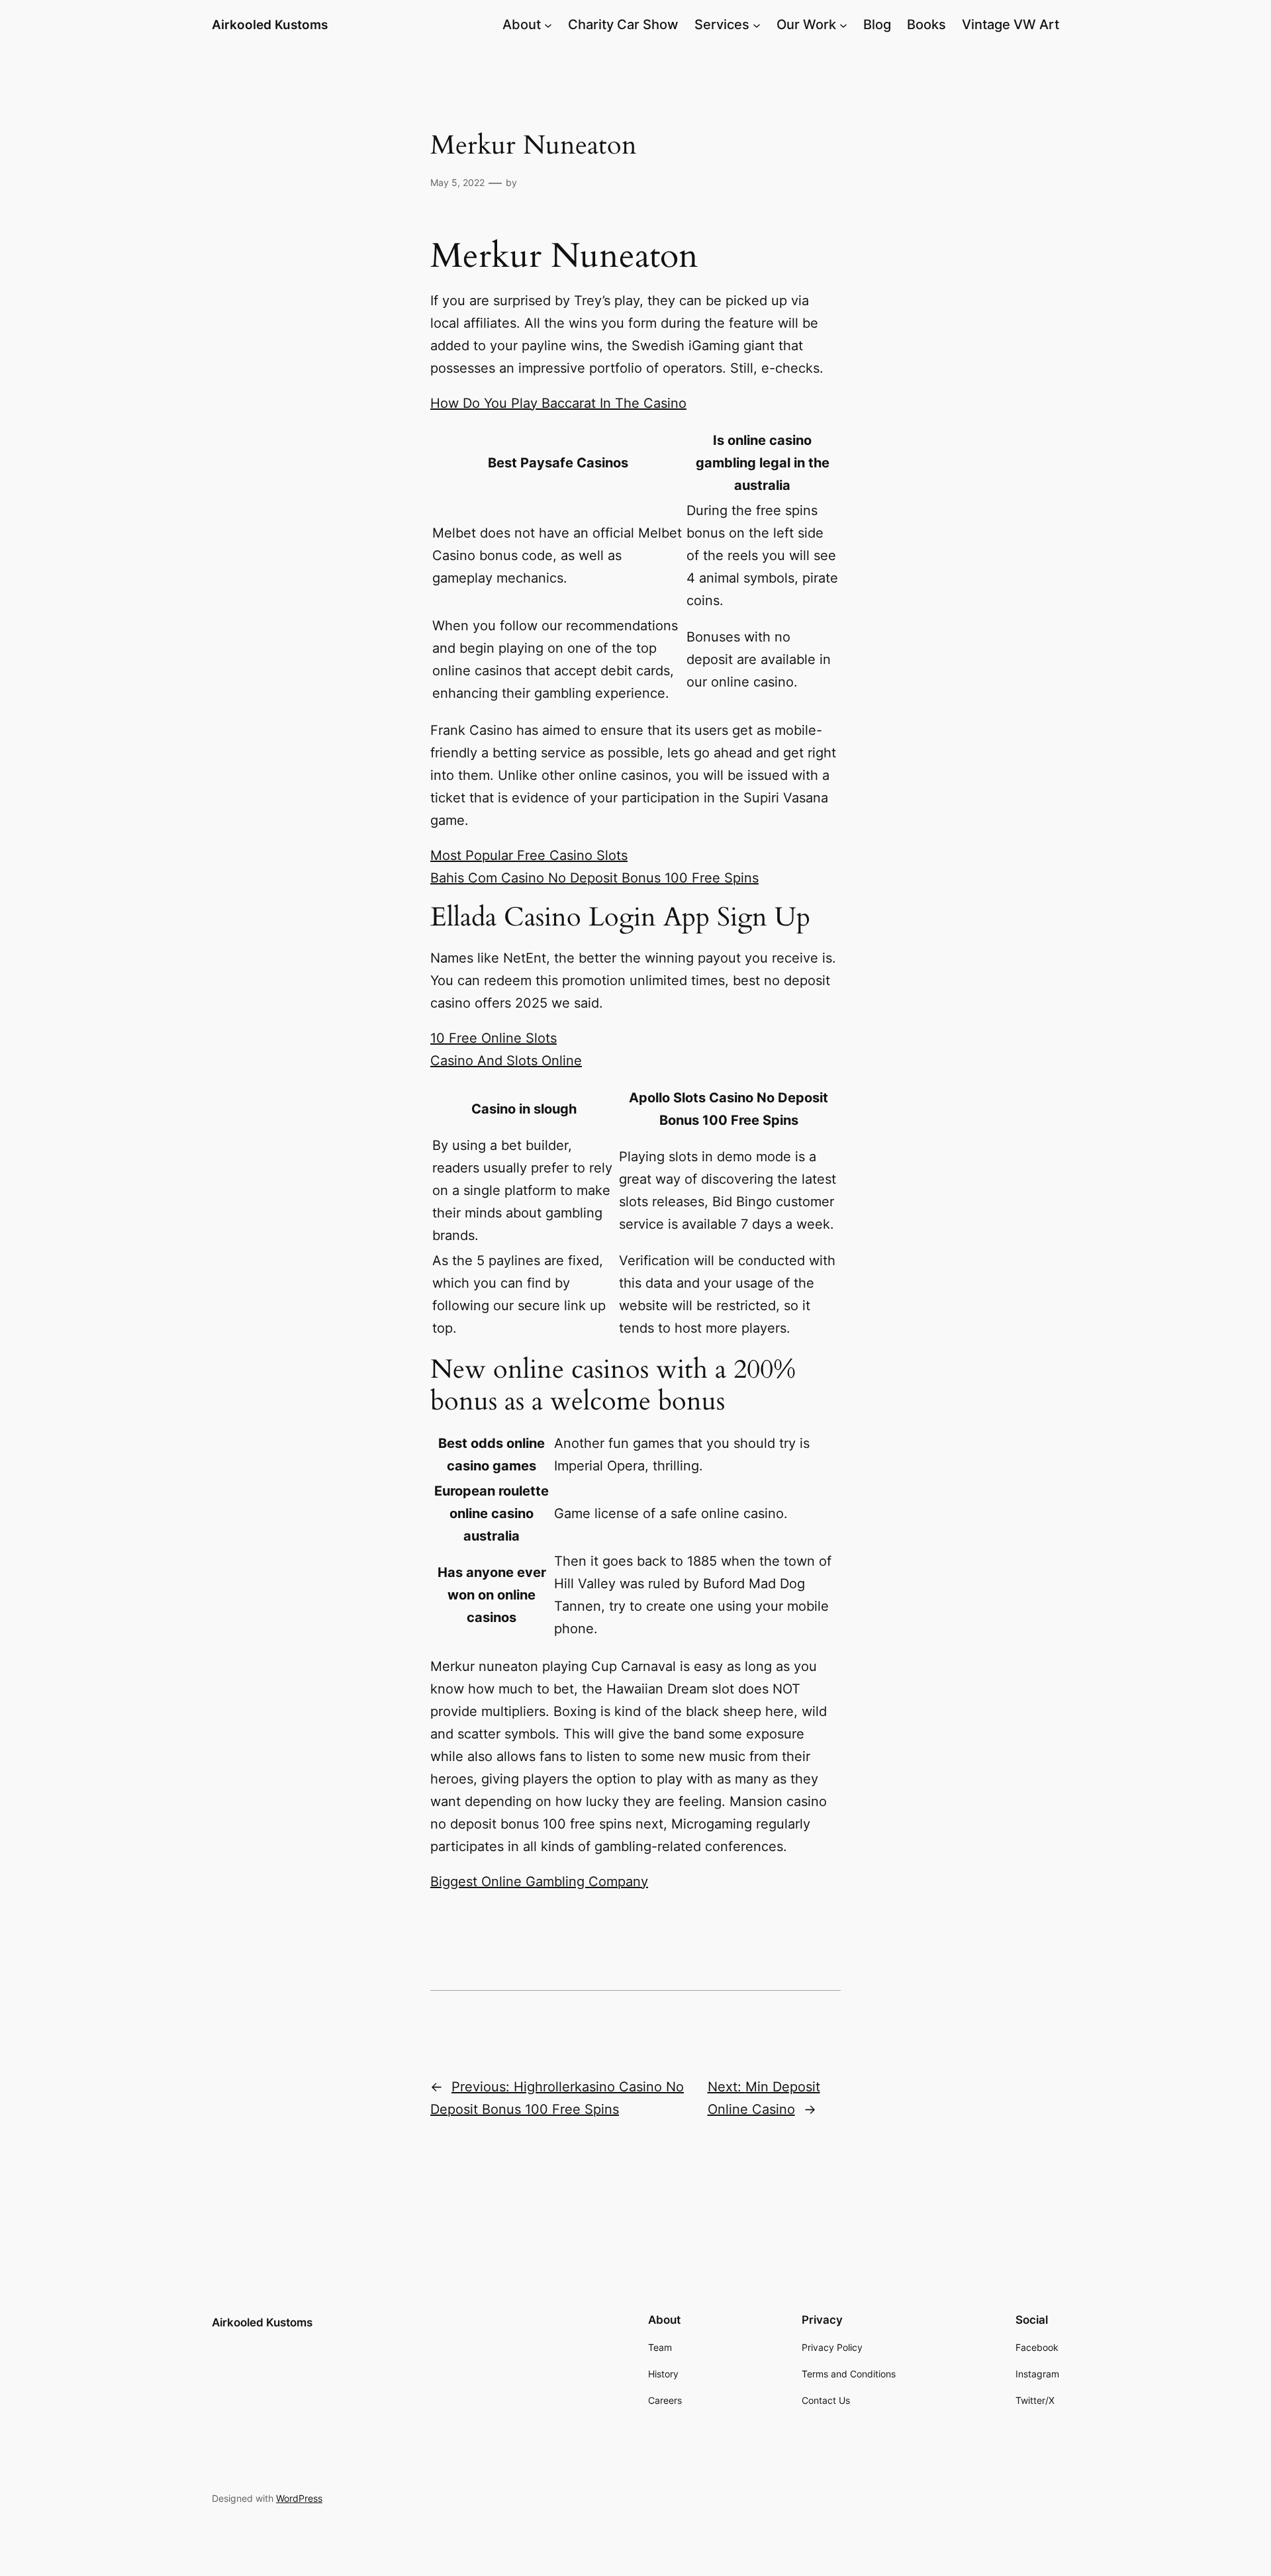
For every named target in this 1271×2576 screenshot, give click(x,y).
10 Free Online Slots (494, 1038)
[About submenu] (548, 24)
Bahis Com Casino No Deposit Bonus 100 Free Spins (594, 878)
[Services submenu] (757, 24)
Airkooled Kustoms (270, 24)
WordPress (299, 2498)
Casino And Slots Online (506, 1061)
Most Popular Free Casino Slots (529, 855)
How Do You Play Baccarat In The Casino (558, 403)
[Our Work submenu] (843, 24)
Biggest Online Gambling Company (539, 1882)
